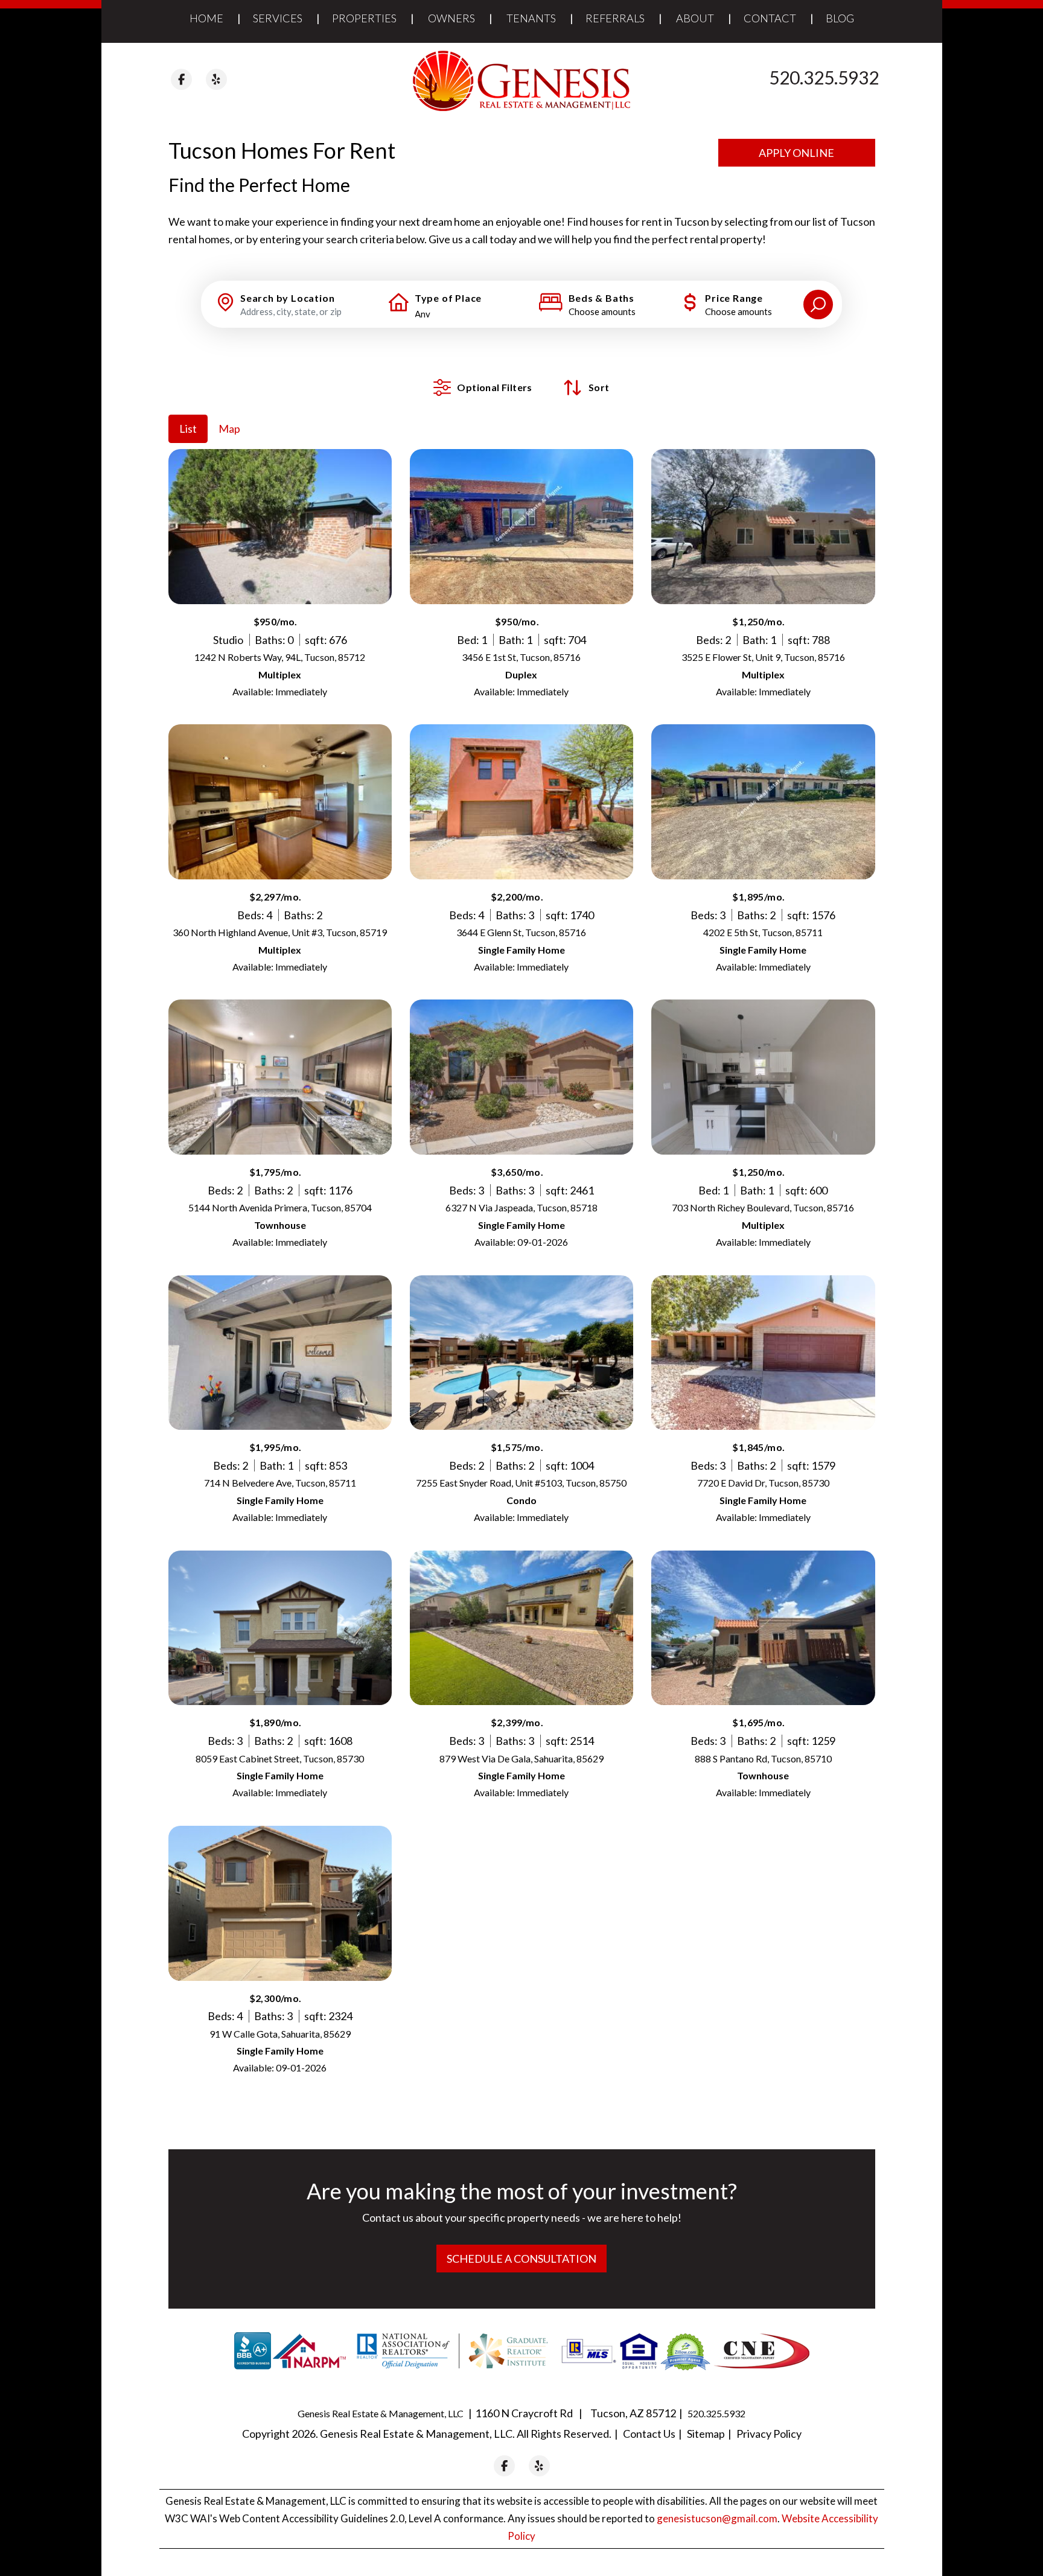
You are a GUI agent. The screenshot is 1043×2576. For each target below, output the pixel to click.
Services (278, 18)
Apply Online (796, 153)
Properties (364, 18)
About (695, 18)
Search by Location (287, 298)
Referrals (615, 18)
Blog (840, 18)
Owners (451, 18)
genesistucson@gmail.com (717, 2518)
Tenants (531, 18)
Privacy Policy (769, 2434)
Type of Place (448, 298)
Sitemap (706, 2434)
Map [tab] (229, 429)
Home (206, 18)
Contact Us (649, 2434)
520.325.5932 (824, 77)
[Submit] (818, 304)
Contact (770, 18)
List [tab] (188, 429)
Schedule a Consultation (521, 2259)
